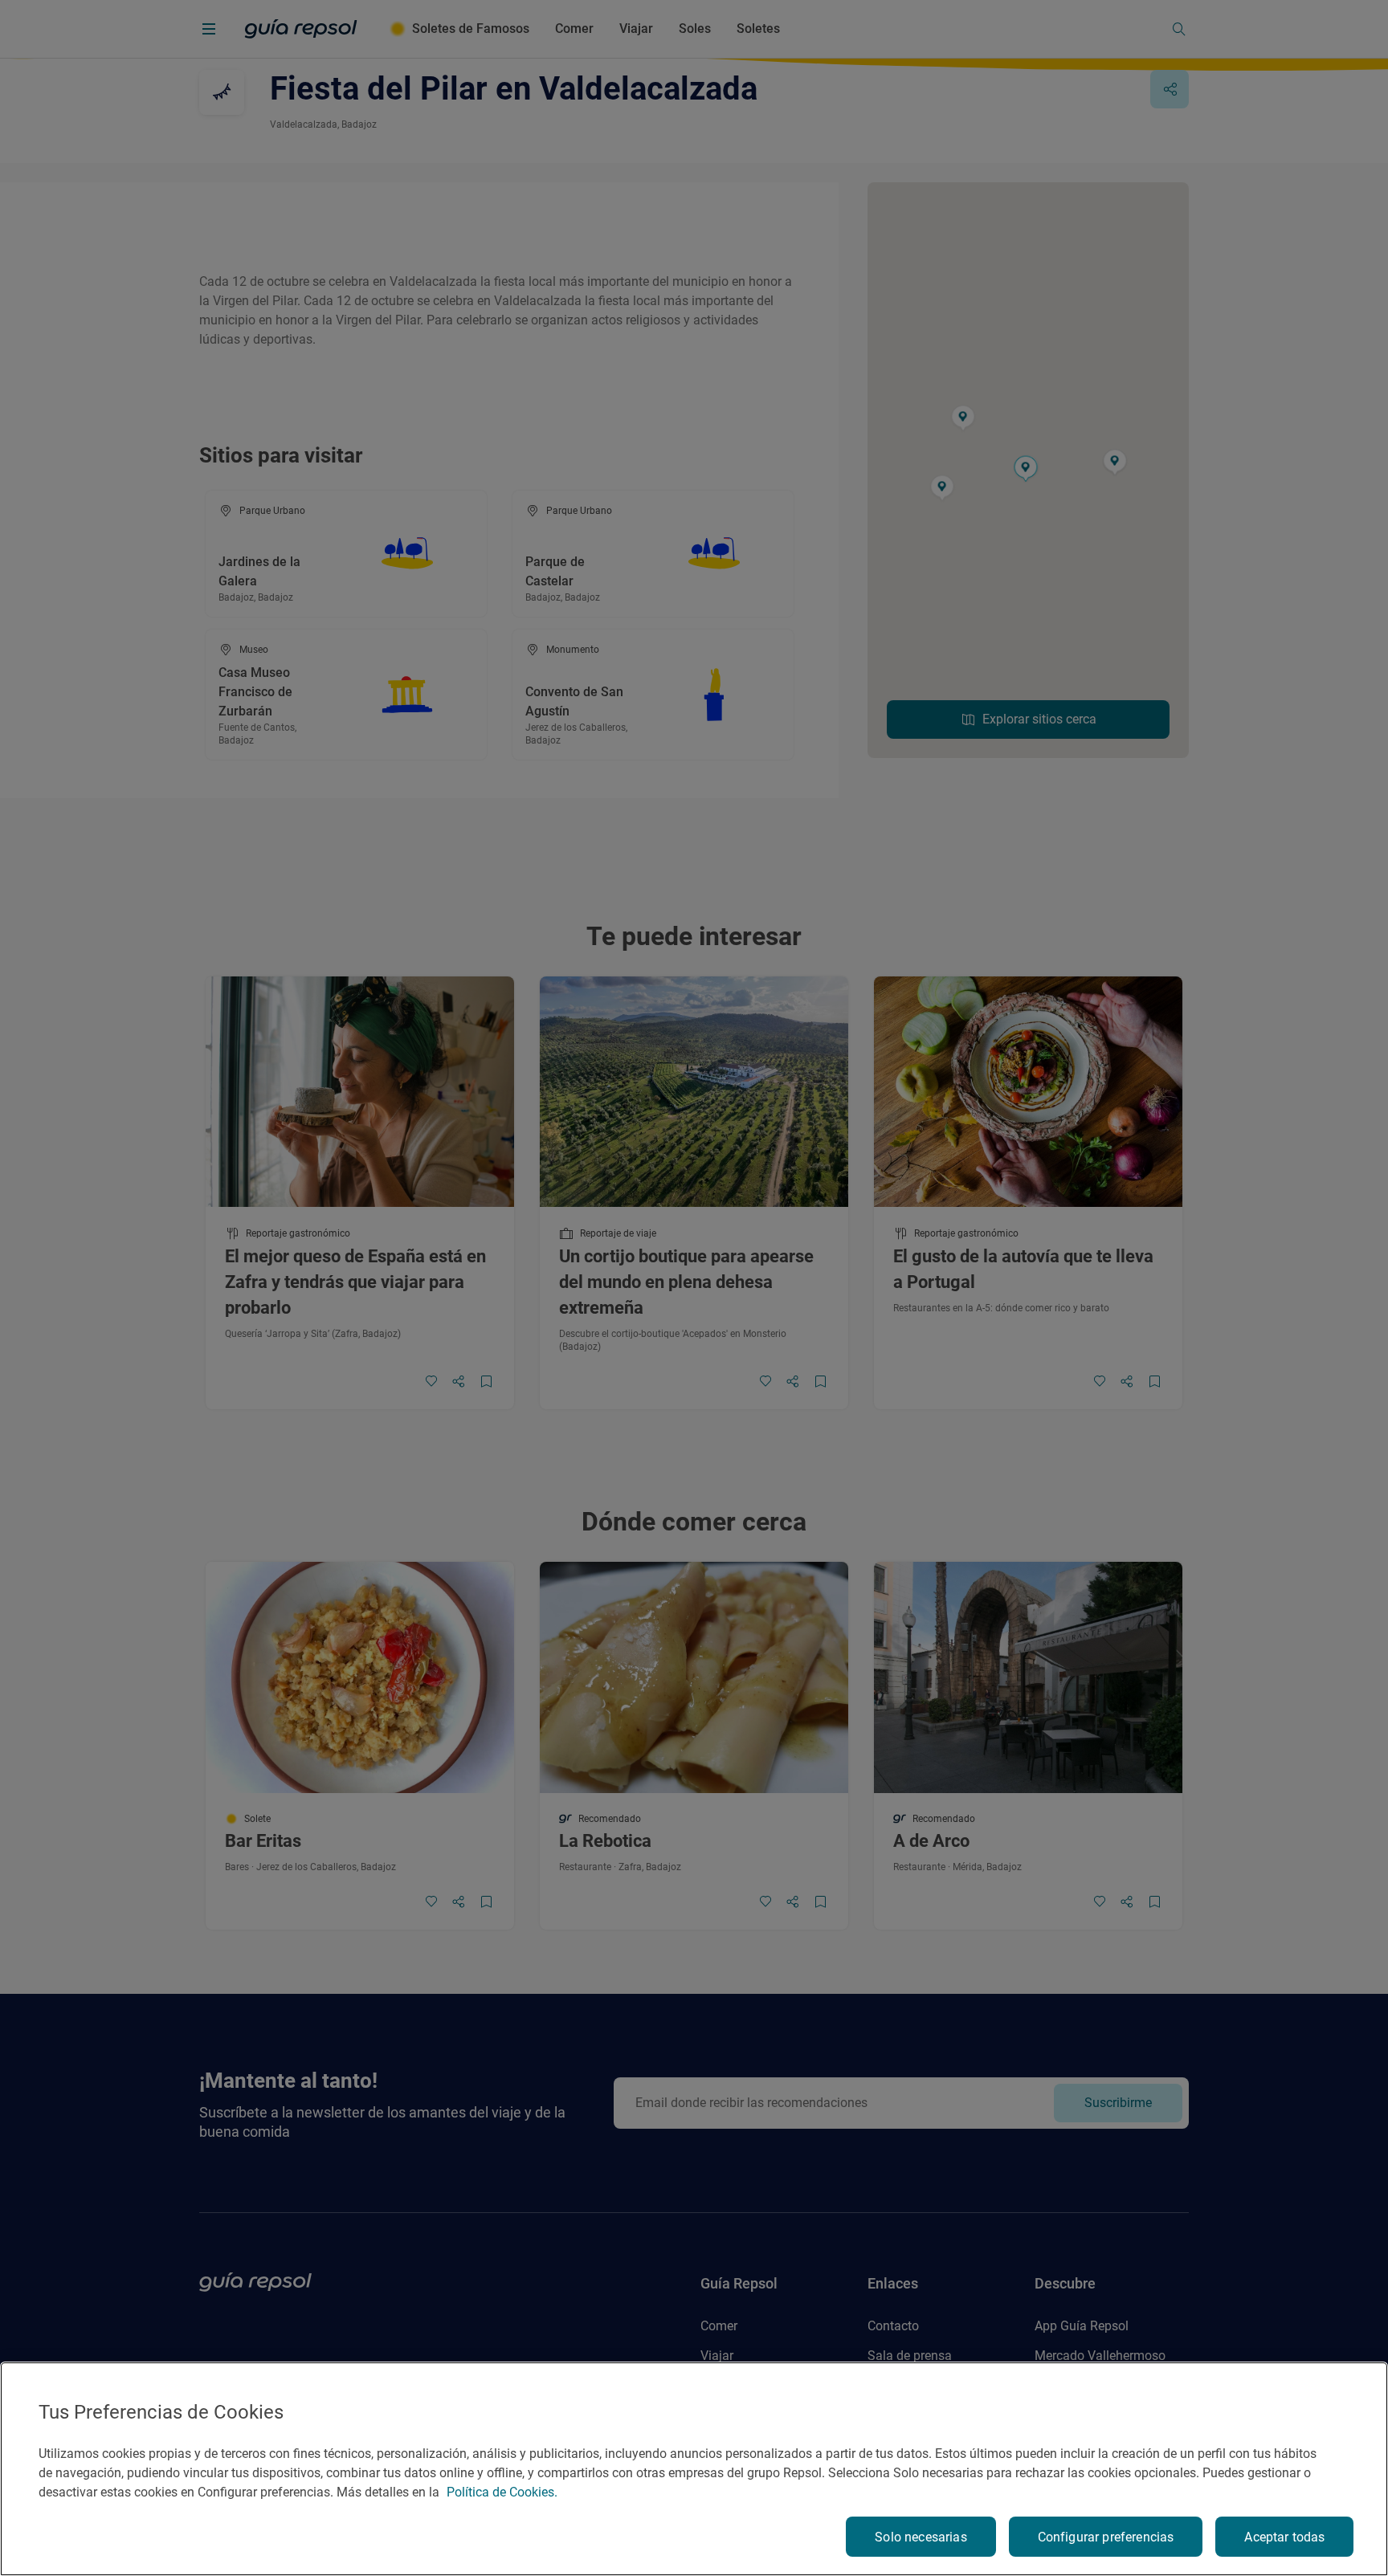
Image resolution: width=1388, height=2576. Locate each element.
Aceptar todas (1284, 2537)
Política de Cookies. (502, 2492)
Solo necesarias (921, 2537)
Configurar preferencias (1106, 2537)
